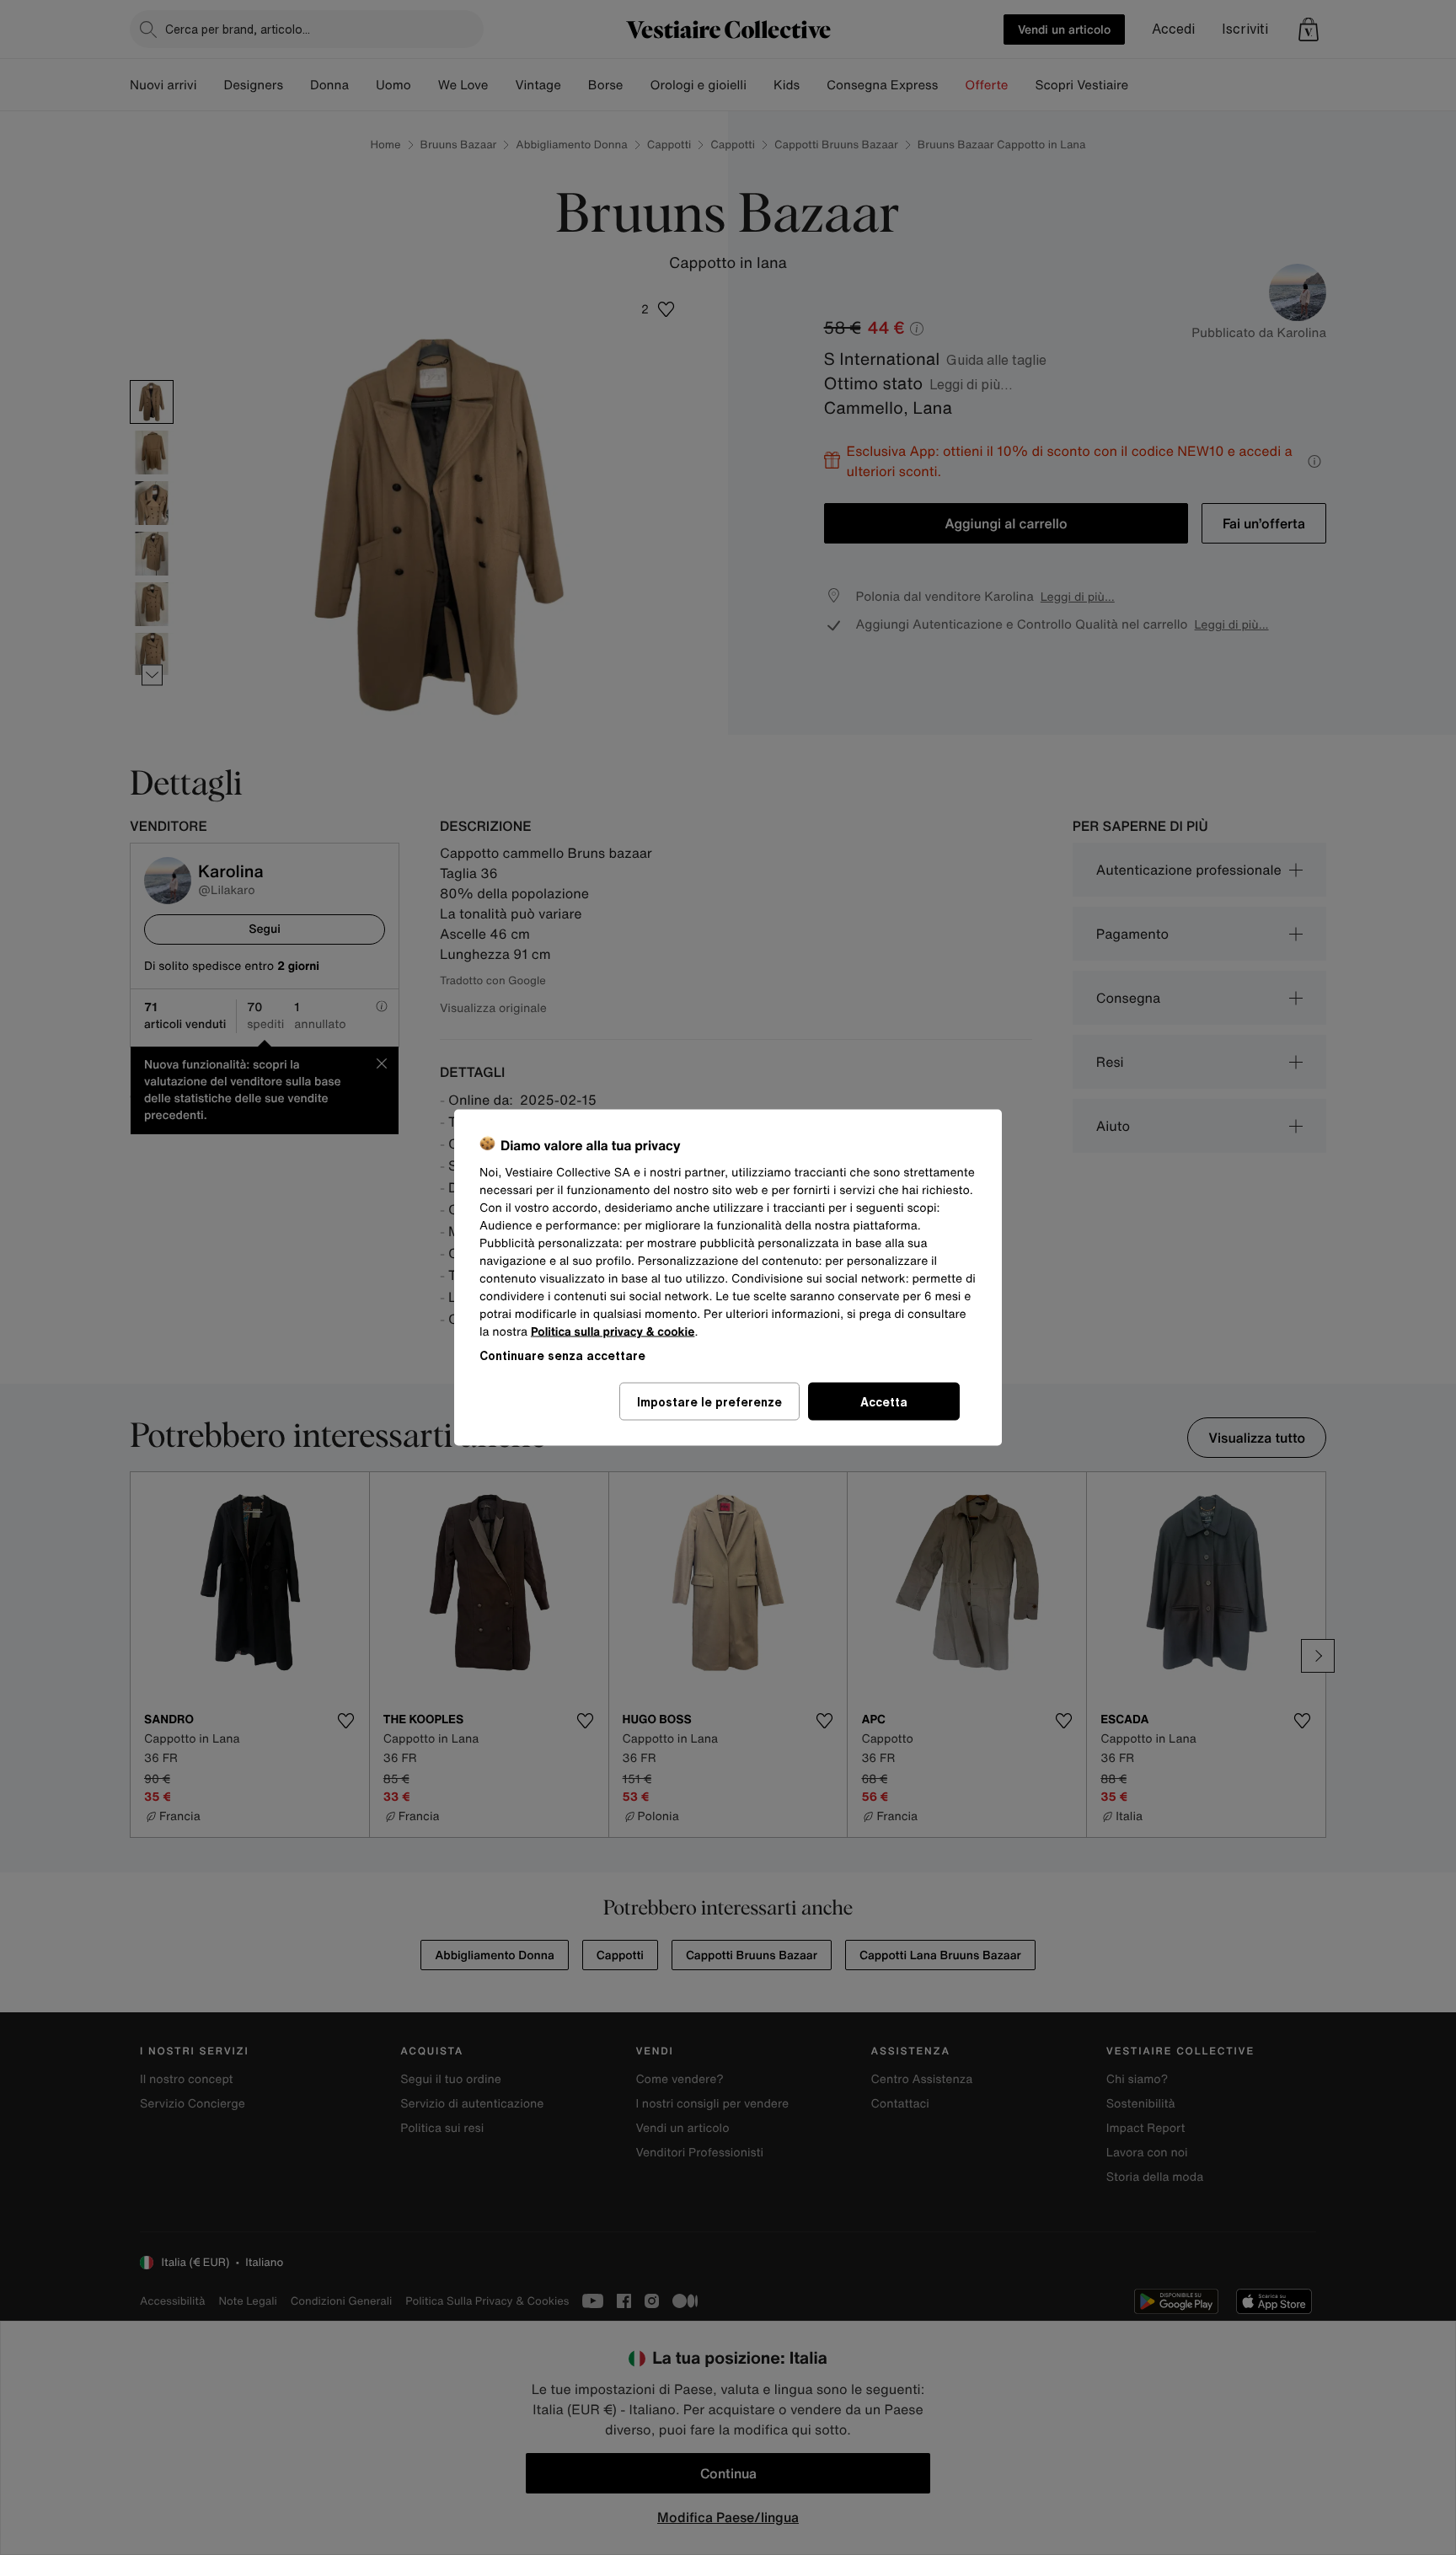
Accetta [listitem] (884, 1402)
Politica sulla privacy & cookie (613, 1332)
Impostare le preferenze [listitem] (709, 1402)
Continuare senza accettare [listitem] (562, 1355)
